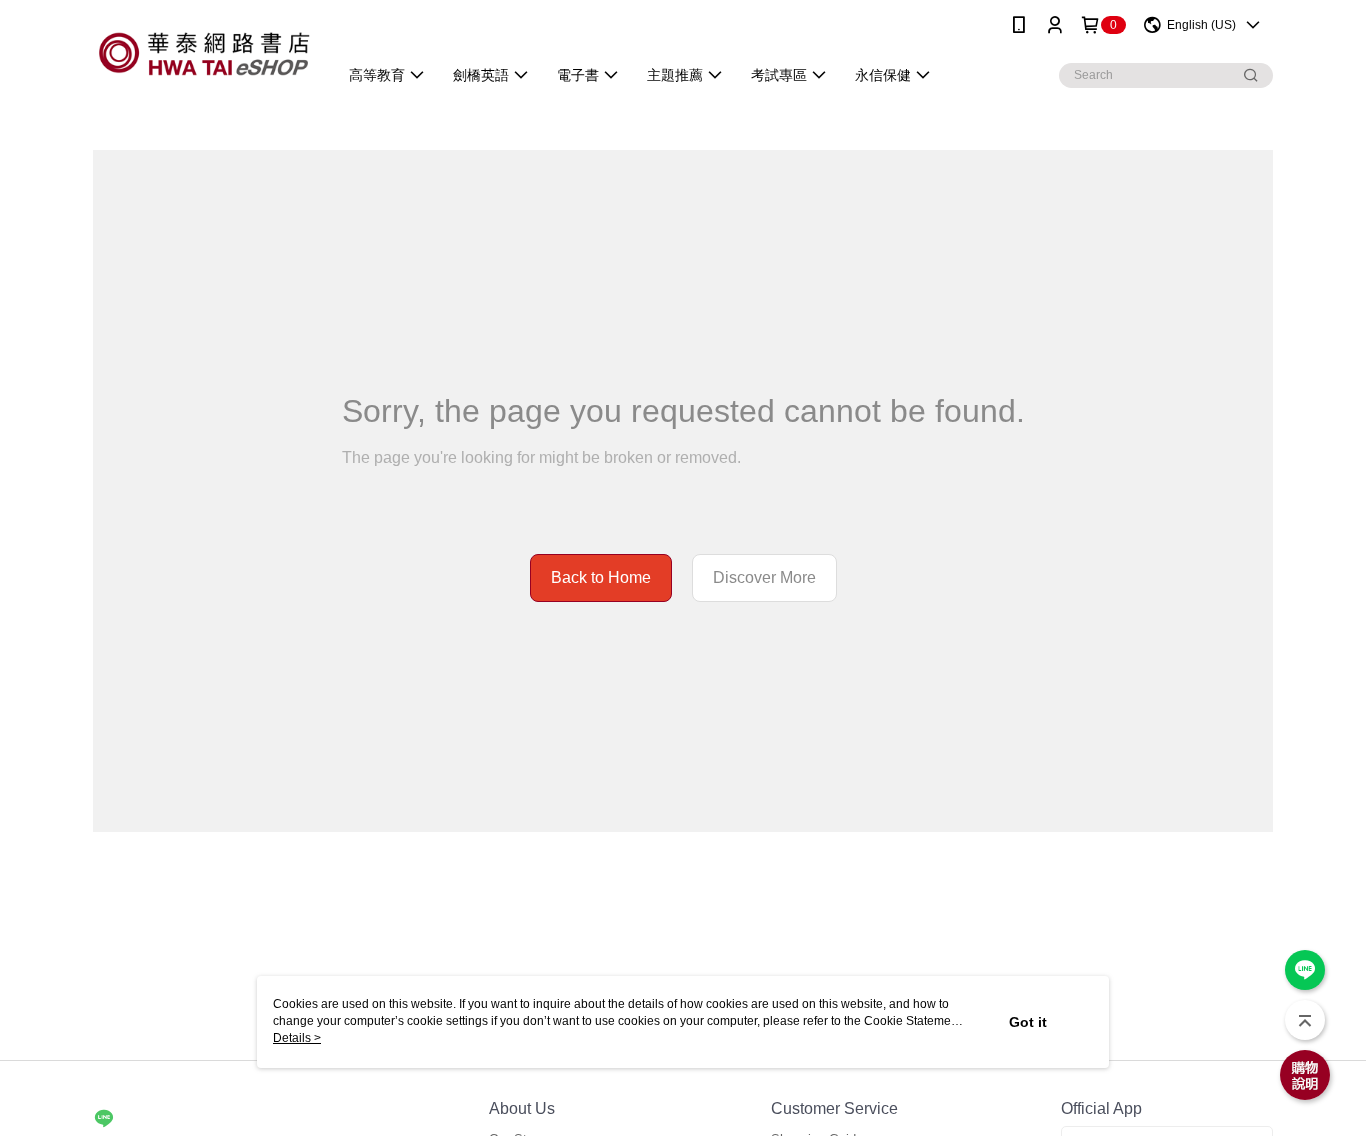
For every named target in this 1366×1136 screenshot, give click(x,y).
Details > (297, 1038)
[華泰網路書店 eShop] (203, 52)
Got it (1028, 1022)
